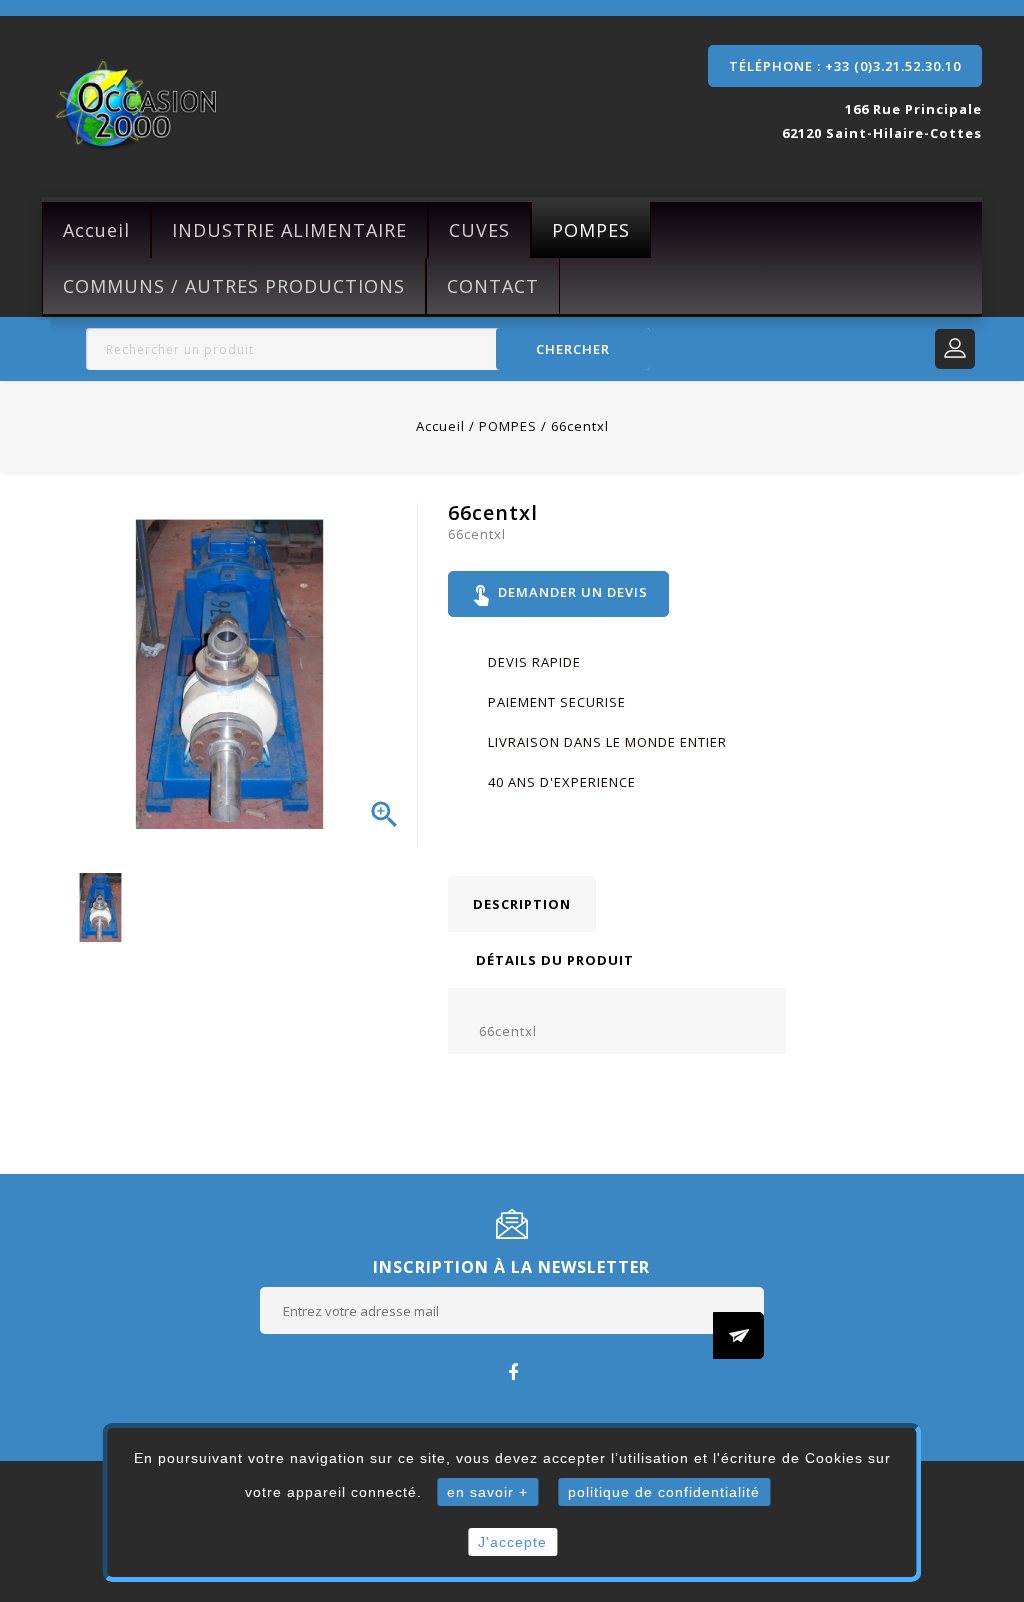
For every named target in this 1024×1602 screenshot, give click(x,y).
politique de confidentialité (664, 1492)
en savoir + (487, 1492)
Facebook (512, 1371)
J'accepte (512, 1542)
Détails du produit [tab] (555, 960)
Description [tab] (522, 904)
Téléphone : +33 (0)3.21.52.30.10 (845, 66)
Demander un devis (558, 594)
